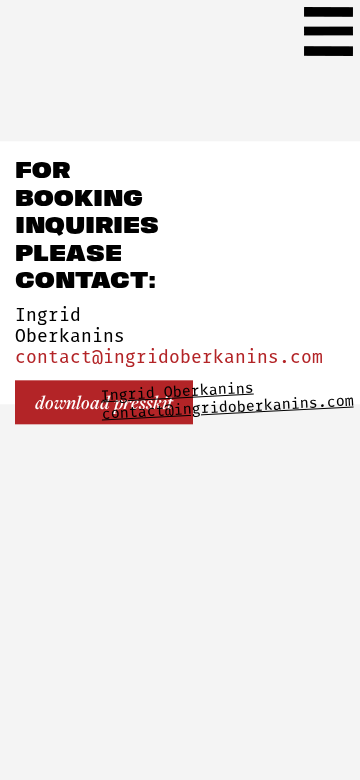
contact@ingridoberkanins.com (169, 358)
